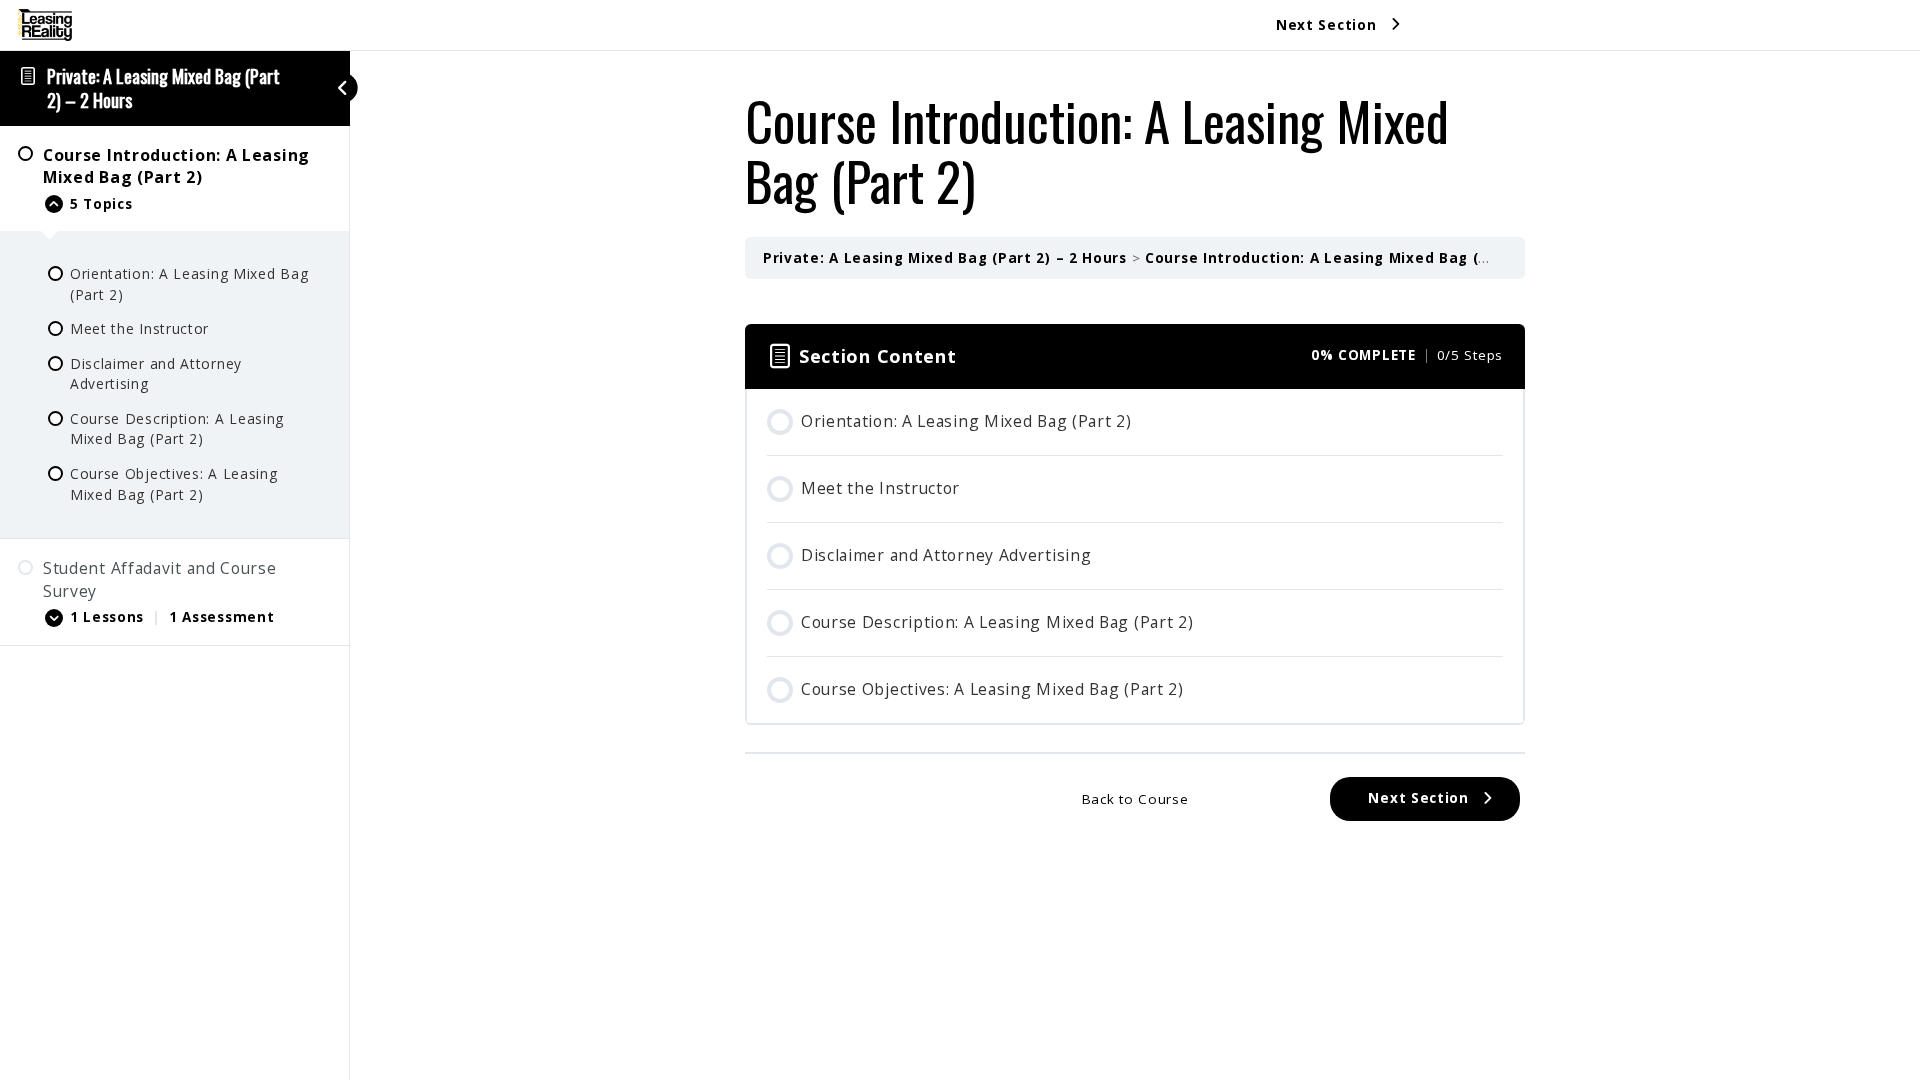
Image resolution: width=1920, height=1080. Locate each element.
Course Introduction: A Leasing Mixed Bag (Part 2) (1338, 258)
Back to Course (1135, 799)
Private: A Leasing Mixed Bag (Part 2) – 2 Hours (163, 88)
